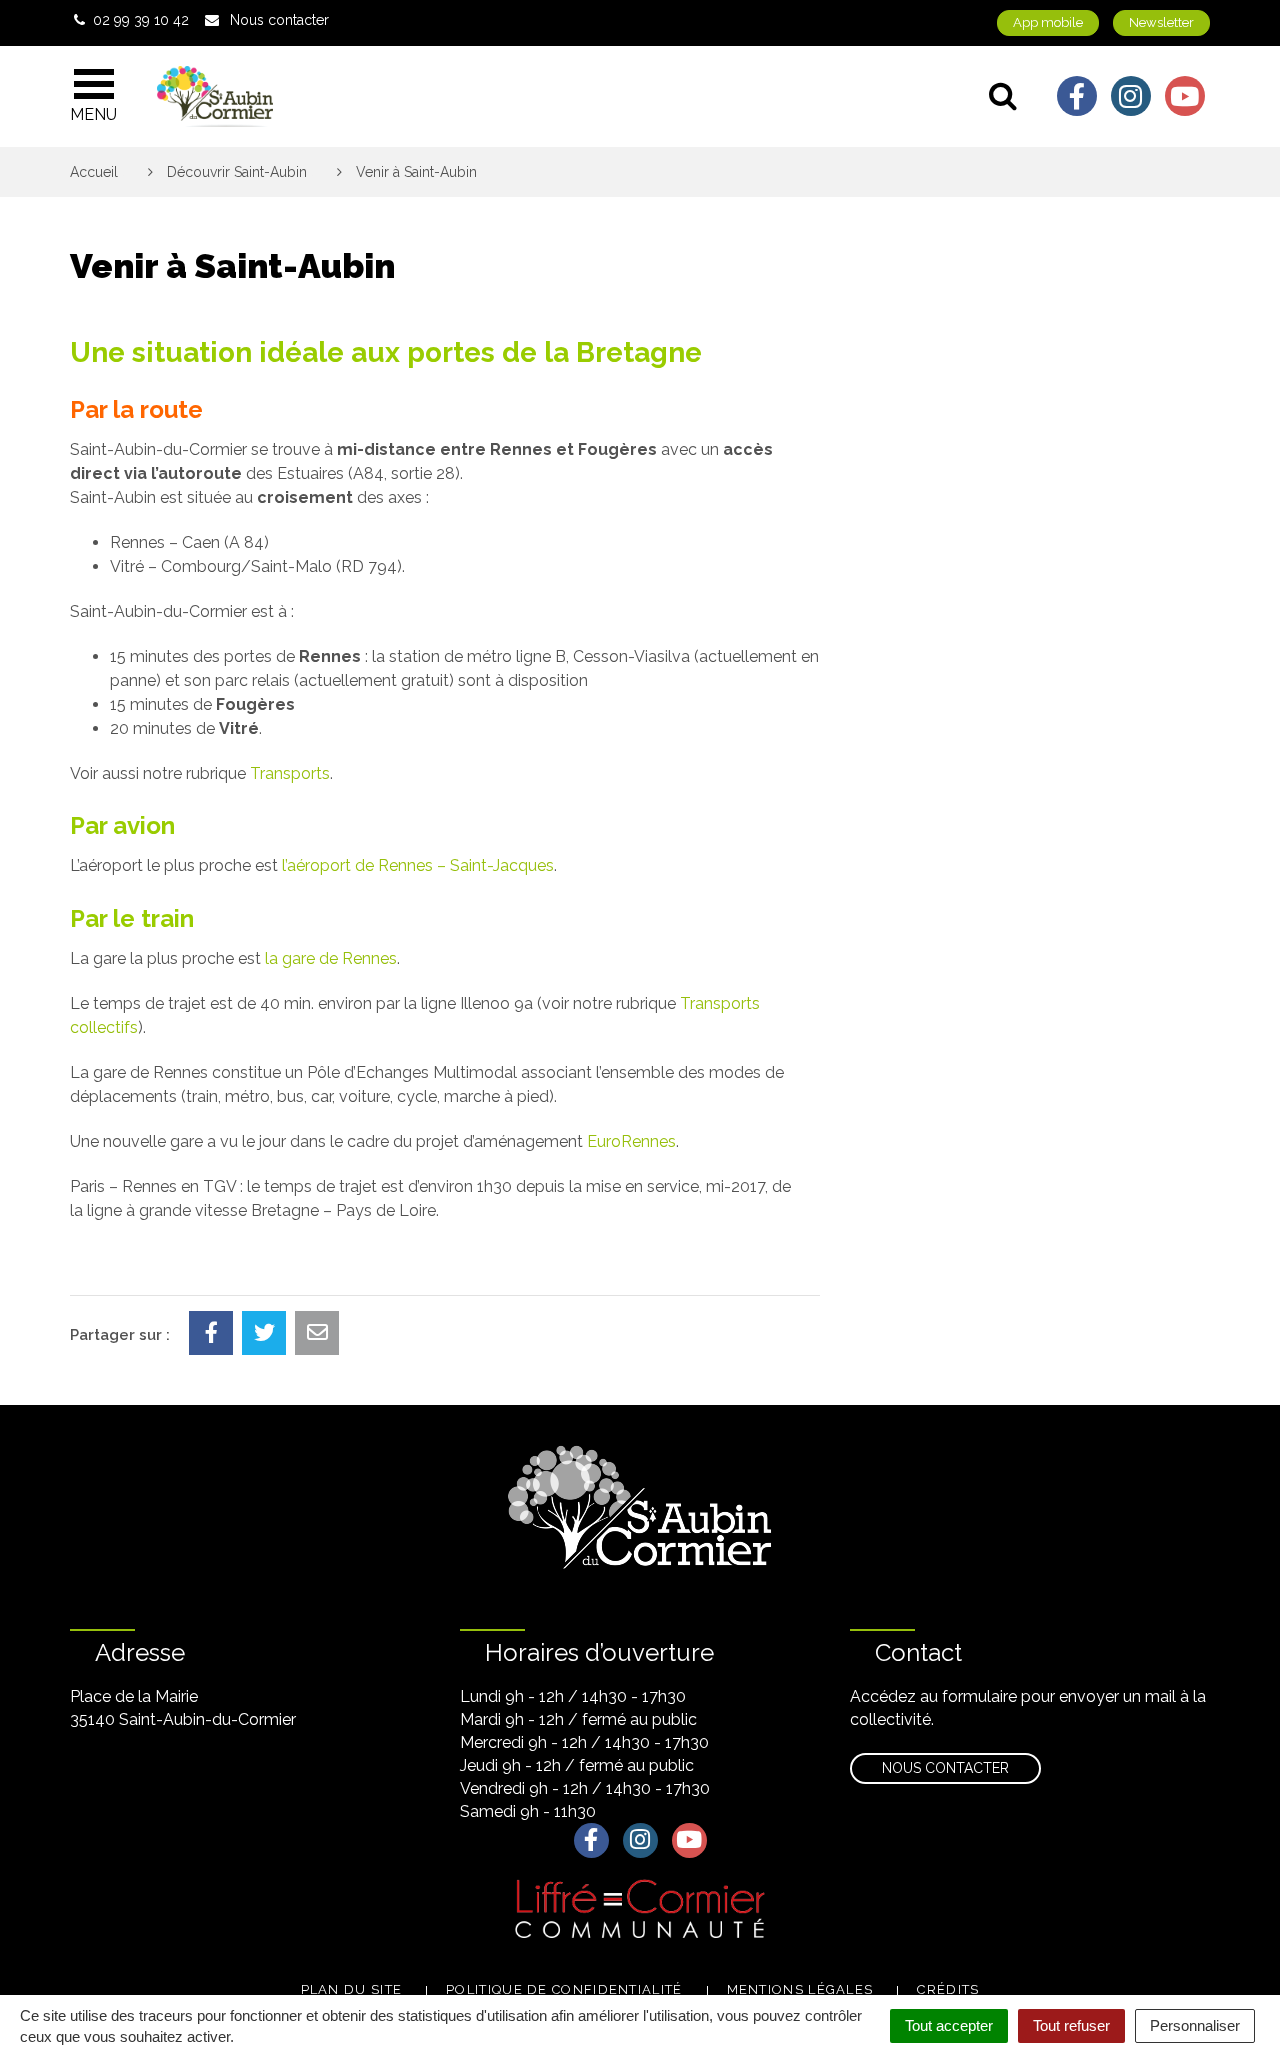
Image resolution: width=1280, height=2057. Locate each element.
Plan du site (352, 1989)
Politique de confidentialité (564, 1989)
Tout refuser (1071, 2025)
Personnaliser (1195, 2025)
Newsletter (1161, 22)
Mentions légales (800, 1989)
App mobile (1048, 22)
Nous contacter (945, 1768)
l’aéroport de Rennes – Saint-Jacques (418, 865)
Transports (290, 773)
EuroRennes (631, 1141)
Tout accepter (949, 2025)
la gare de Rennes (331, 958)
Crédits (948, 1989)
